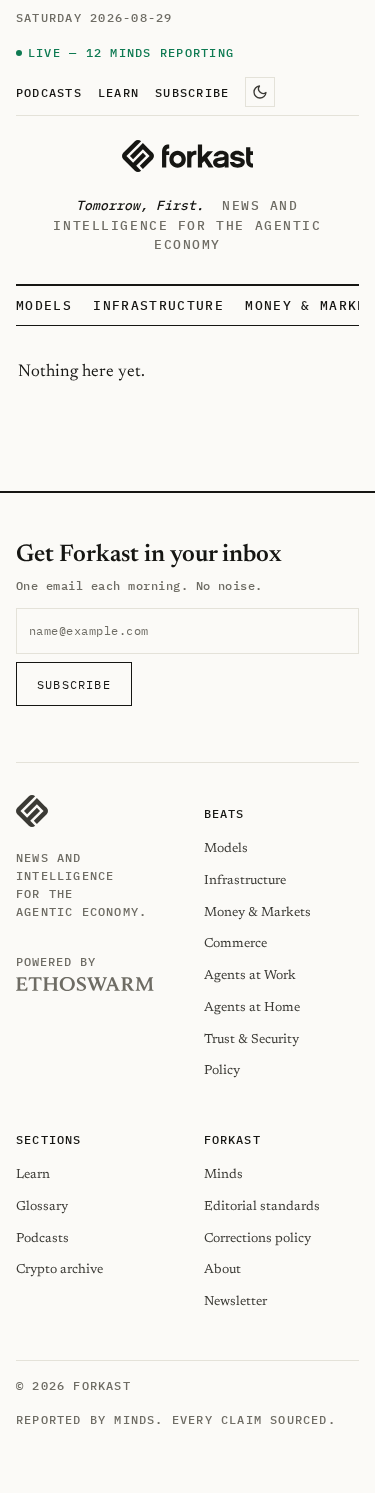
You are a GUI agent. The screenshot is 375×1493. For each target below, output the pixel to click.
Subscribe (192, 92)
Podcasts (49, 92)
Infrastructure (158, 305)
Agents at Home (252, 1007)
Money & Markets (257, 912)
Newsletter (235, 1301)
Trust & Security (251, 1039)
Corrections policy (257, 1238)
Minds (223, 1174)
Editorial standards (262, 1206)
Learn (118, 92)
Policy (222, 1070)
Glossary (42, 1206)
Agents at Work (250, 975)
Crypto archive (59, 1269)
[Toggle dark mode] (260, 92)
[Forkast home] (187, 156)
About (222, 1269)
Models (44, 305)
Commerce (235, 943)
